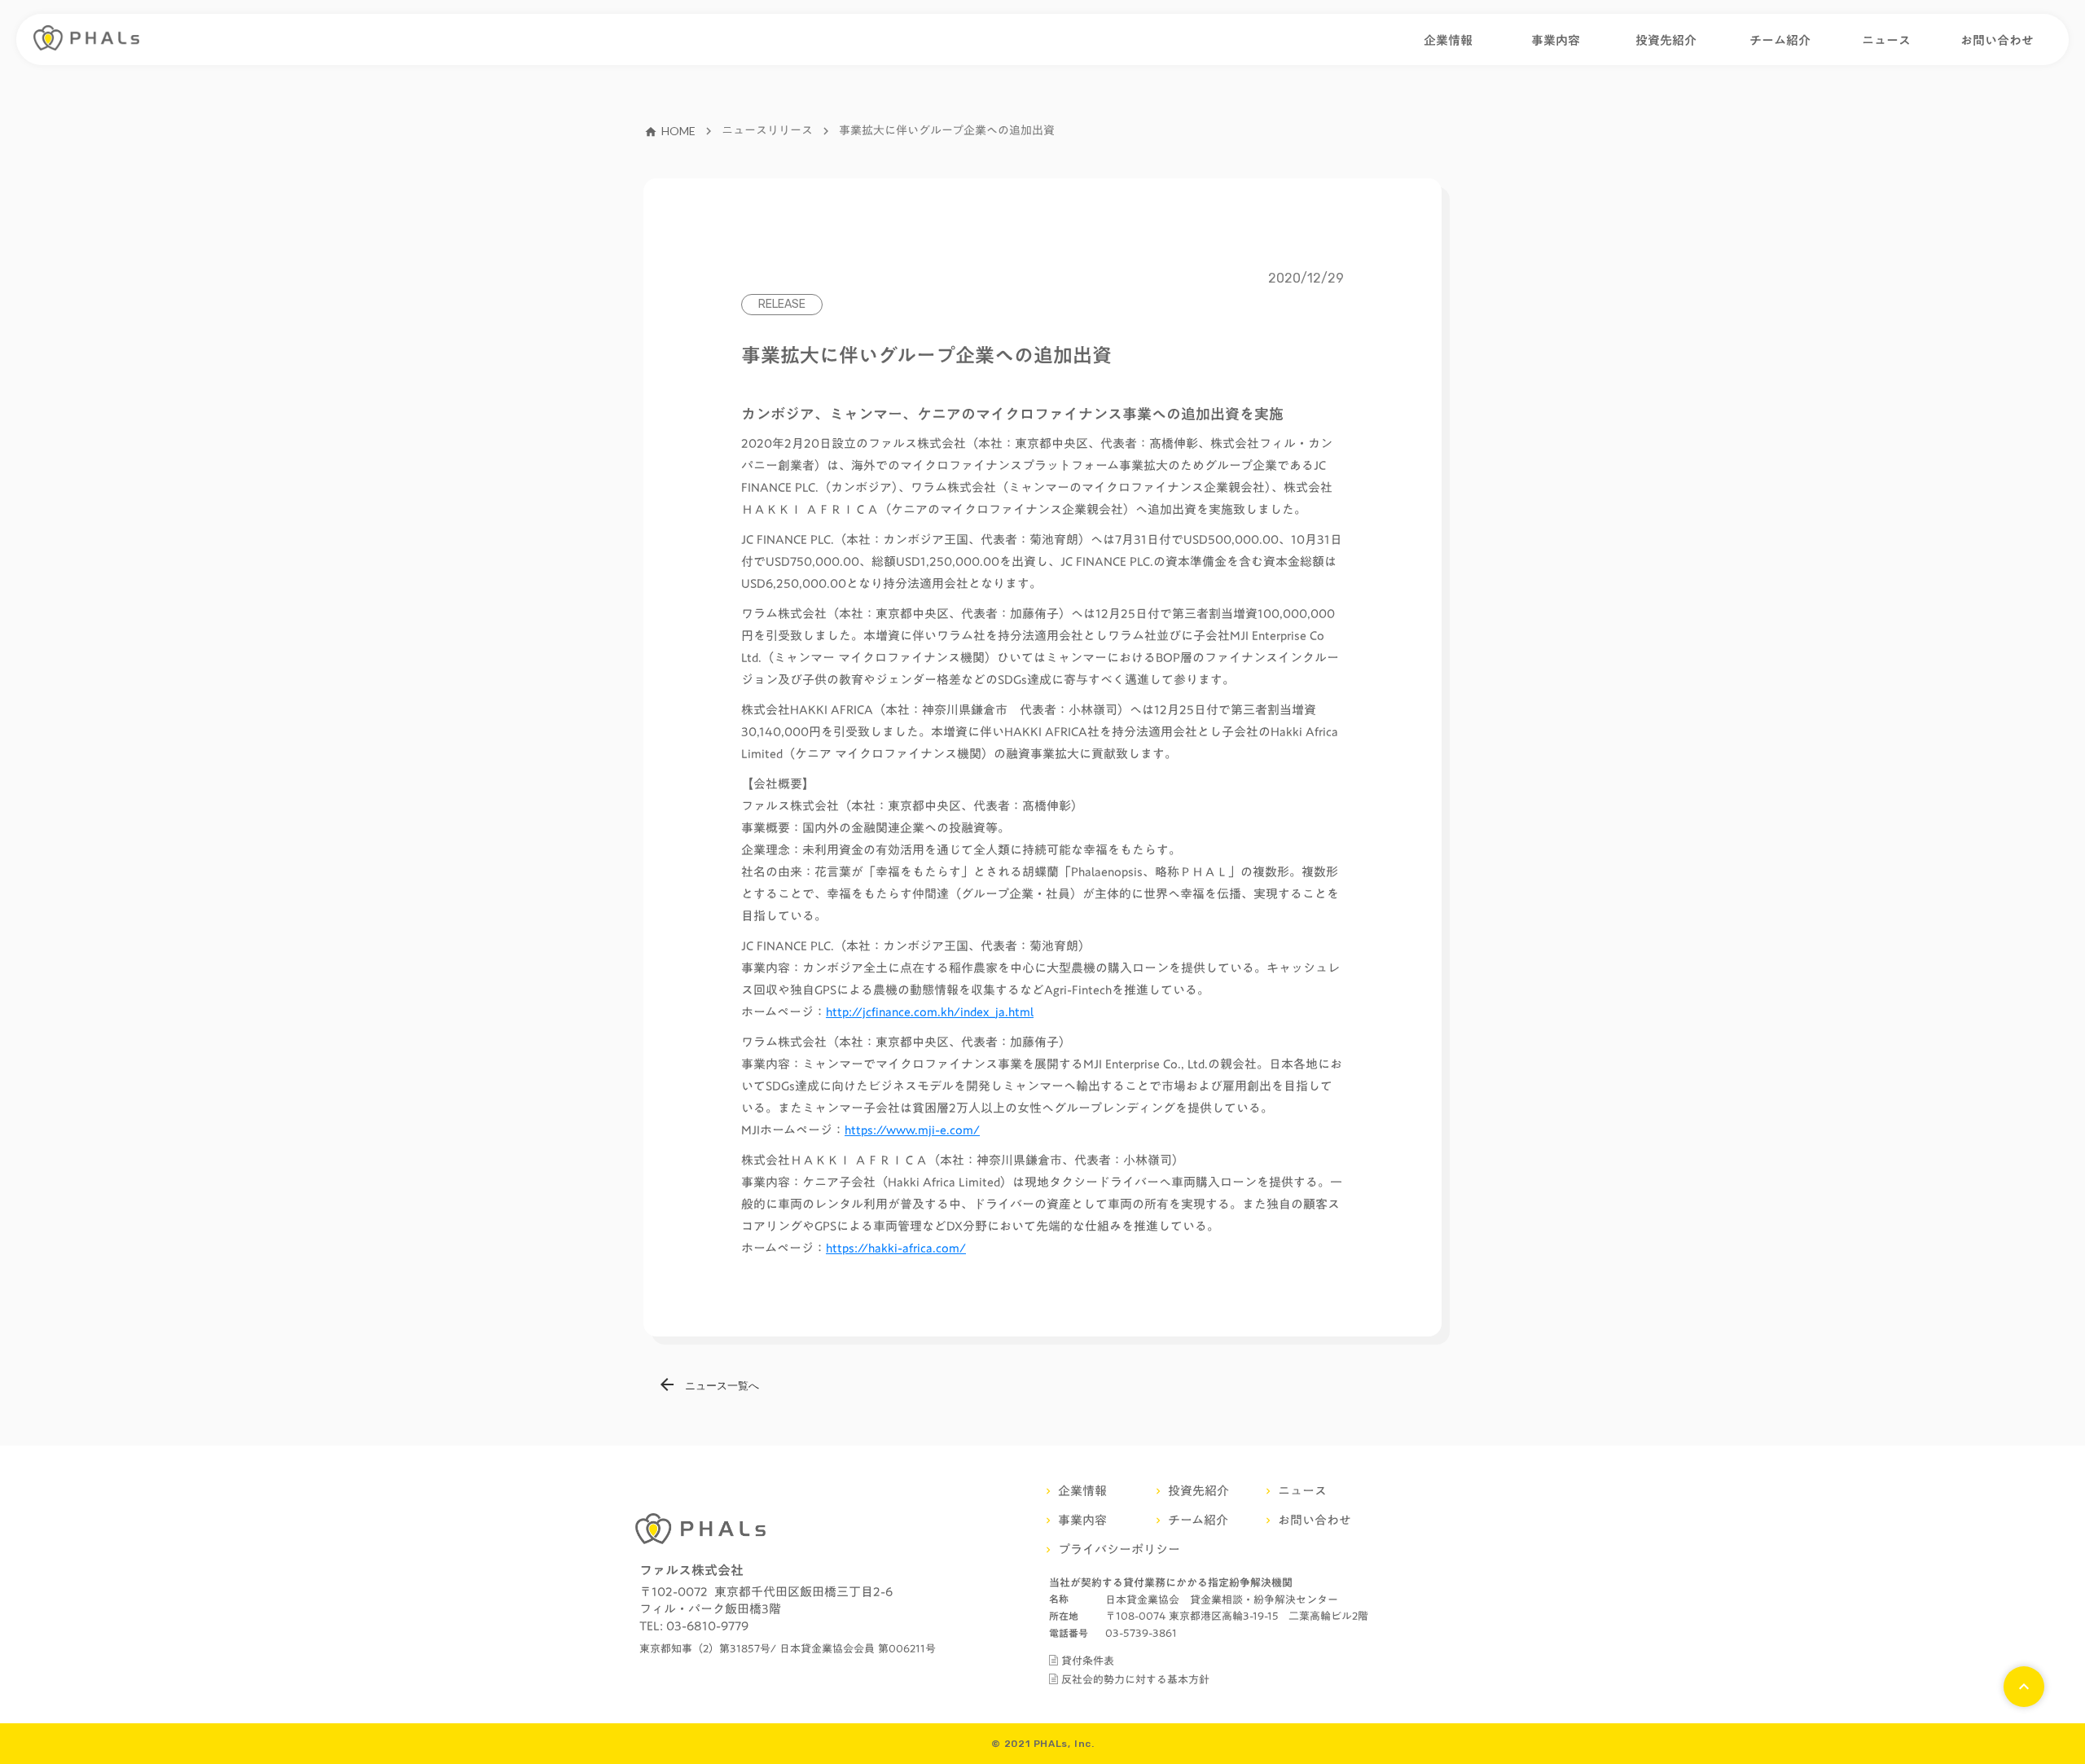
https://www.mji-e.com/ (912, 1130)
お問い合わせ (1997, 40)
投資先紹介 (1666, 40)
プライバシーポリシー (1119, 1549)
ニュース (1886, 40)
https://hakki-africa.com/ (896, 1248)
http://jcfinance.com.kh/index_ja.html (930, 1011)
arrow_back (667, 1384)
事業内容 (1556, 40)
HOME (678, 131)
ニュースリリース (767, 131)
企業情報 (1448, 40)
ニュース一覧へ (722, 1385)
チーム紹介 (1780, 40)
